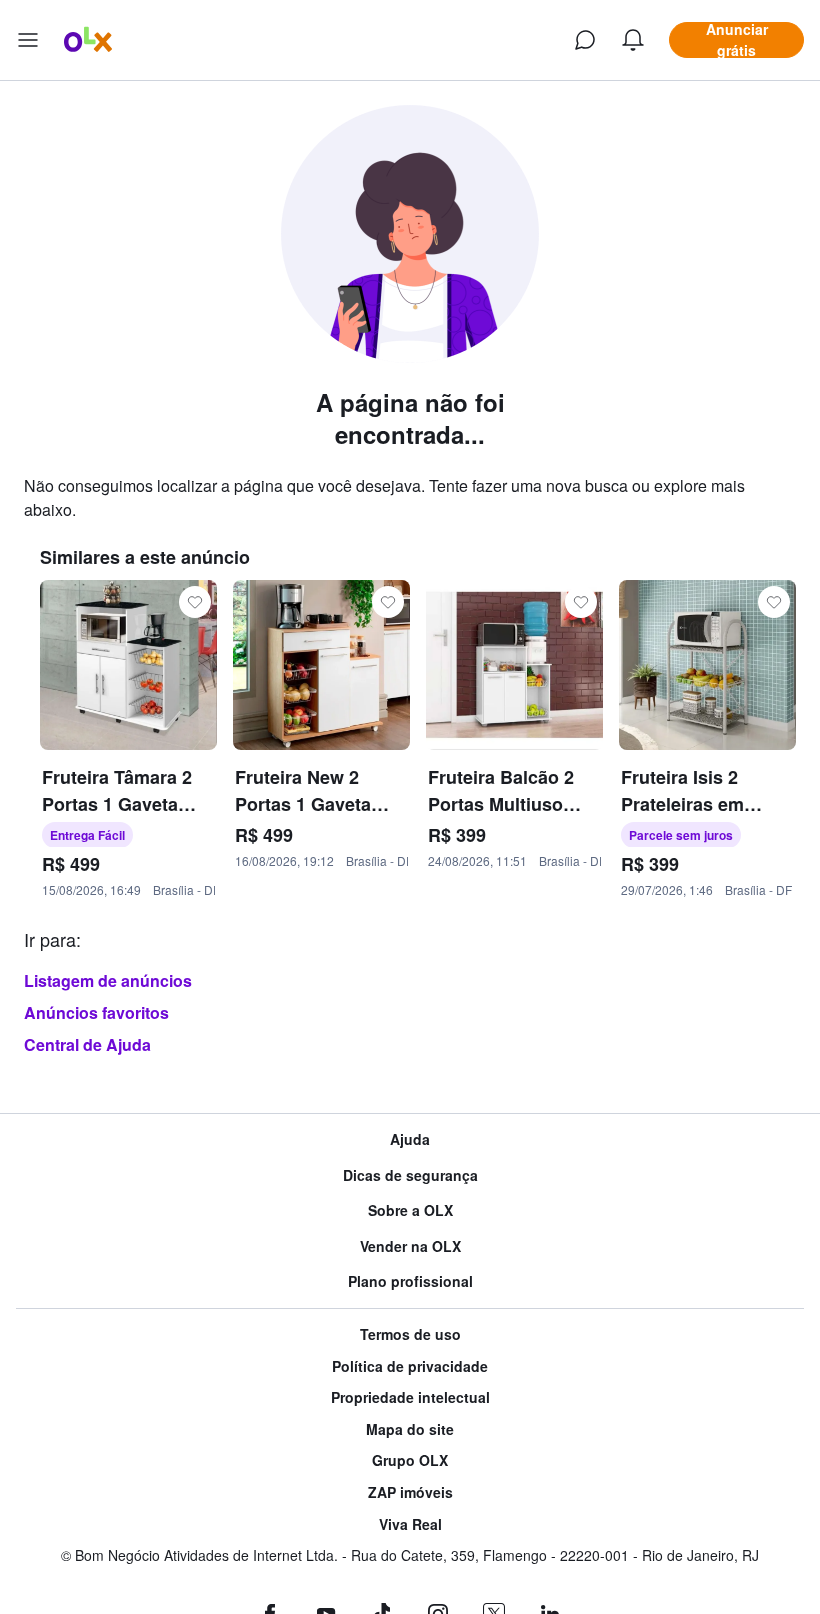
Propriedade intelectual (410, 1397)
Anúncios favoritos (96, 1012)
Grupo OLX (410, 1460)
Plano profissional (410, 1281)
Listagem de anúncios (108, 980)
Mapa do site (410, 1429)
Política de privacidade (410, 1366)
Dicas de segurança (410, 1175)
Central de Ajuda (87, 1044)
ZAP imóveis (410, 1492)
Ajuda (410, 1139)
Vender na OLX (410, 1246)
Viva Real (410, 1524)
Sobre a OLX (410, 1210)
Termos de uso (410, 1334)
